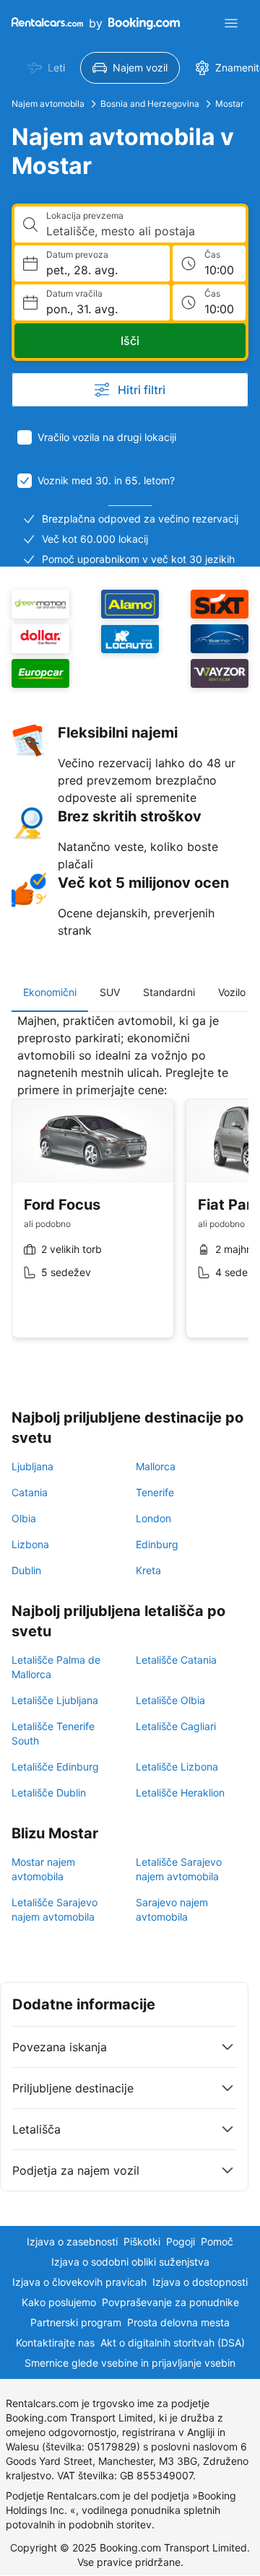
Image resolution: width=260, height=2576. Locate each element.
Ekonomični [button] (50, 992)
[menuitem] (46, 68)
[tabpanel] (130, 1187)
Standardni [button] (169, 992)
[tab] (50, 992)
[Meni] (231, 23)
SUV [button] (110, 992)
